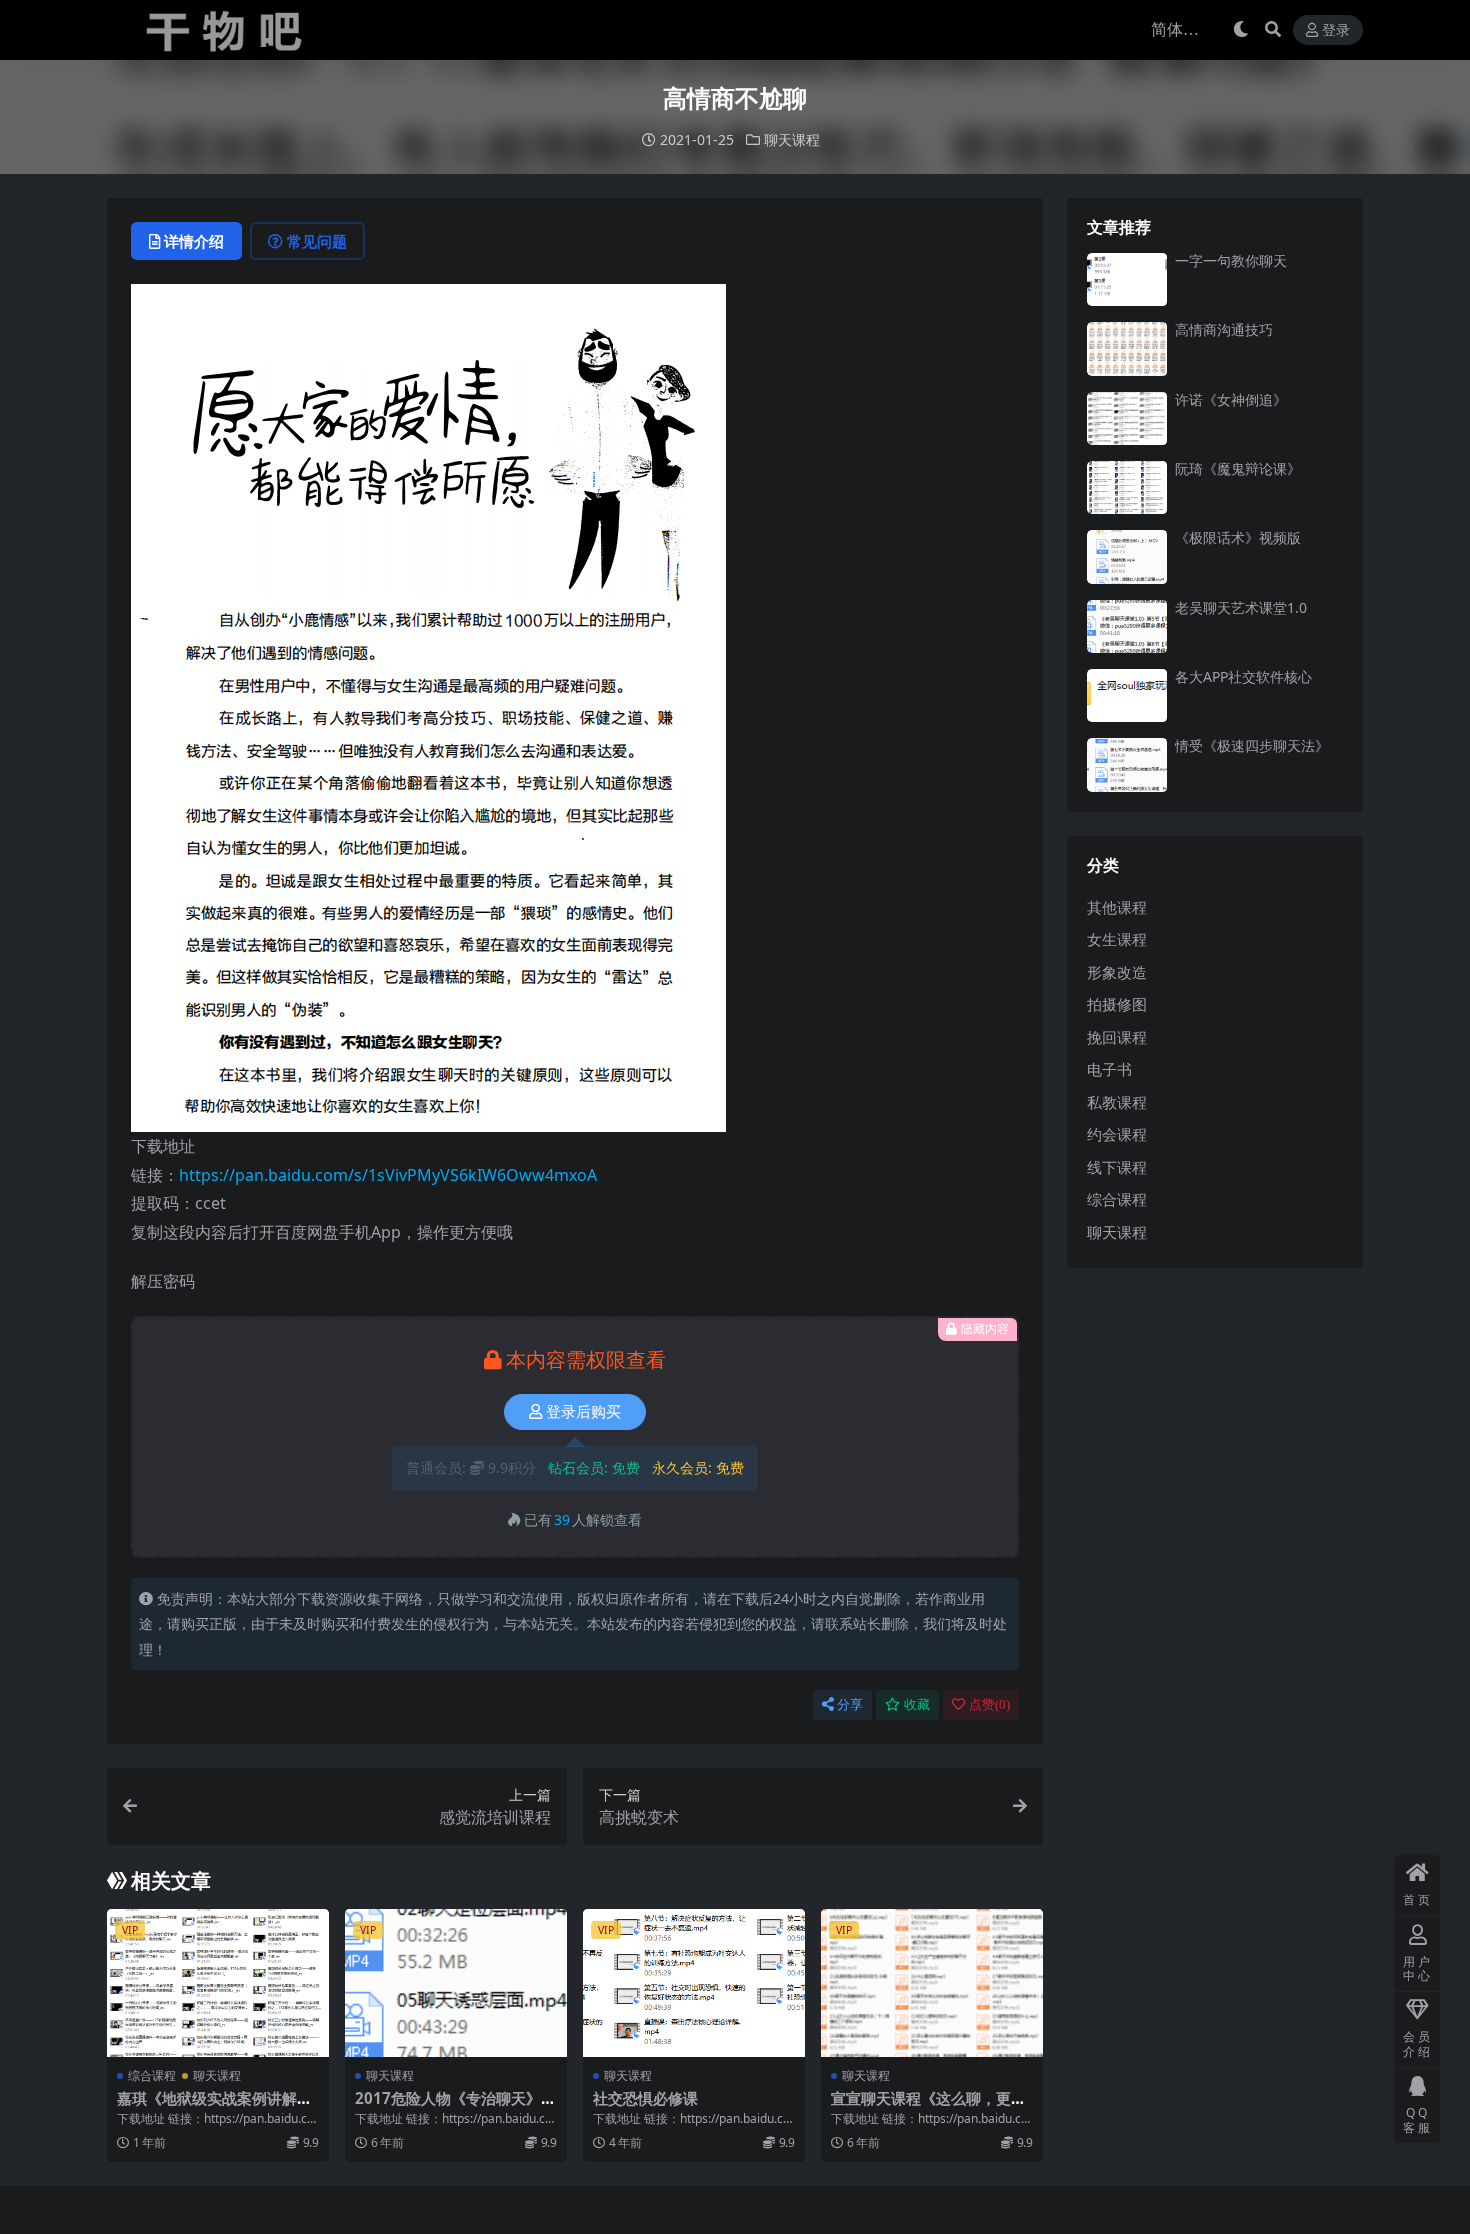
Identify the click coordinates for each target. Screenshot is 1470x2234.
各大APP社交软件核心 (1243, 676)
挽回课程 (1117, 1037)
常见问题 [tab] (317, 241)
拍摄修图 (1117, 1004)
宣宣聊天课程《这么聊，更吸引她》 (928, 2107)
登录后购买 (583, 1412)
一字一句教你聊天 (1231, 260)
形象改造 (1117, 972)
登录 (1336, 30)
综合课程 (152, 2075)
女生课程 (1117, 939)
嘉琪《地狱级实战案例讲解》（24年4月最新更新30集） (214, 2107)
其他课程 (1117, 907)
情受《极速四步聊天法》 (1252, 745)
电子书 (1109, 1069)
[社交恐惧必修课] (694, 1983)
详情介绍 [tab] (194, 241)
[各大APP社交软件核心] (1127, 695)
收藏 (917, 1704)
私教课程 (1117, 1102)
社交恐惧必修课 (645, 2098)
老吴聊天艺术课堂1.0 (1241, 607)
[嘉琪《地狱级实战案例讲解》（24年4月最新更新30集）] (218, 1983)
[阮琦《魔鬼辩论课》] (1127, 487)
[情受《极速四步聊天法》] (1127, 764)
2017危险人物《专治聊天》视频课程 (455, 2107)
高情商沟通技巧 (1224, 329)
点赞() (989, 1704)
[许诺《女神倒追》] (1127, 418)
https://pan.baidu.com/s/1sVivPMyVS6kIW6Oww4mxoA (388, 1175)
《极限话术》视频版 (1238, 537)
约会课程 (1117, 1134)
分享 (850, 1704)
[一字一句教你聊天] (1127, 279)
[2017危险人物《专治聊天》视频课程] (456, 1983)
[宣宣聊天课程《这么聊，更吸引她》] (932, 1983)
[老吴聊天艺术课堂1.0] (1127, 626)
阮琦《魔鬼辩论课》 (1238, 468)
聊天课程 (792, 139)
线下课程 (1117, 1167)
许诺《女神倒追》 (1231, 399)
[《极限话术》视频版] (1127, 556)
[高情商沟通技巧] (1127, 348)
